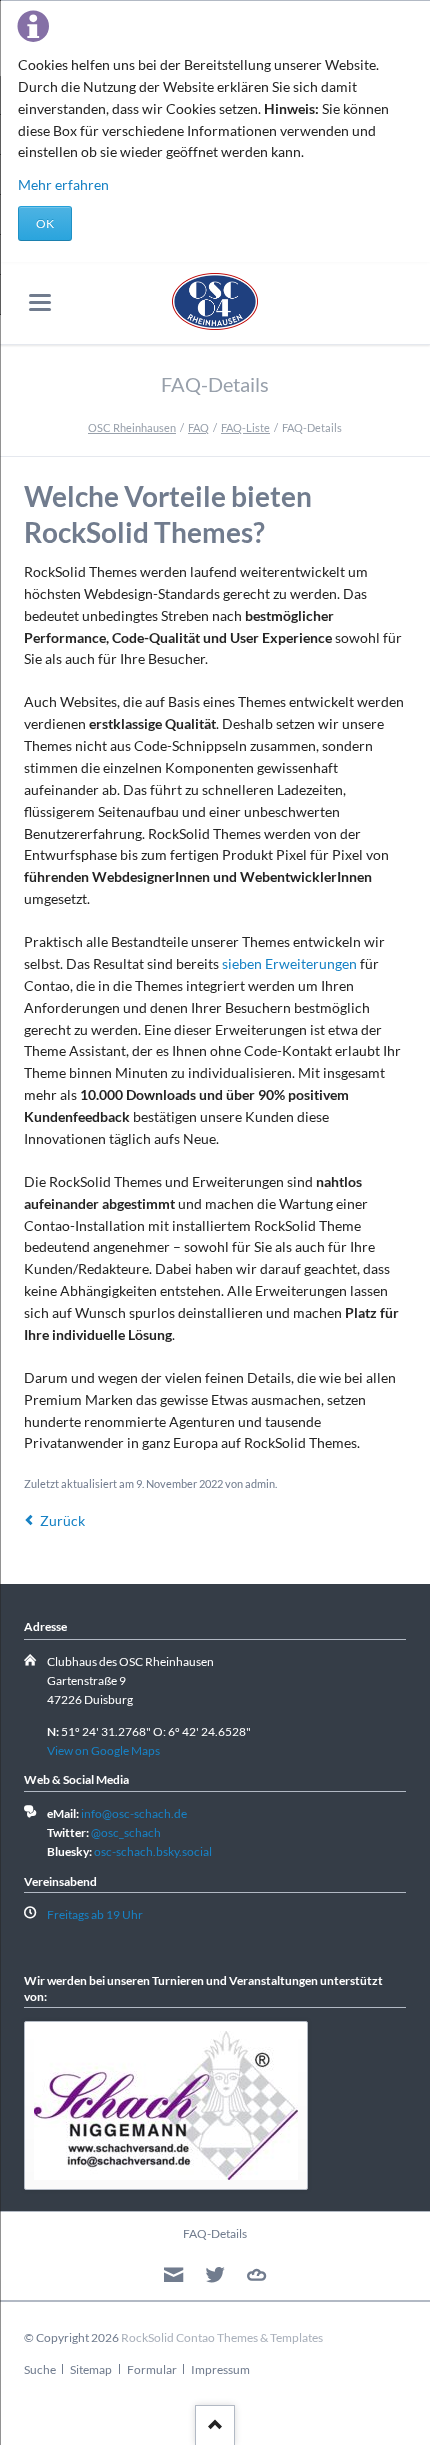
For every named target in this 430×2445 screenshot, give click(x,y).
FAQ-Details (215, 2233)
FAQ (198, 427)
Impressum (220, 2369)
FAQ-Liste (245, 427)
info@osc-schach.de (134, 1813)
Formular (152, 2369)
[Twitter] (215, 2275)
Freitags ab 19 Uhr (95, 1914)
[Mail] (173, 2275)
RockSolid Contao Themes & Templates (222, 2337)
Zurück (62, 1520)
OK (45, 223)
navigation (40, 302)
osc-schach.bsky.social (153, 1851)
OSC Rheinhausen (132, 427)
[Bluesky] (256, 2275)
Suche (40, 2369)
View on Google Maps (103, 1750)
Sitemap (91, 2369)
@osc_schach (126, 1832)
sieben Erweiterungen (289, 963)
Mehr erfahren (63, 184)
